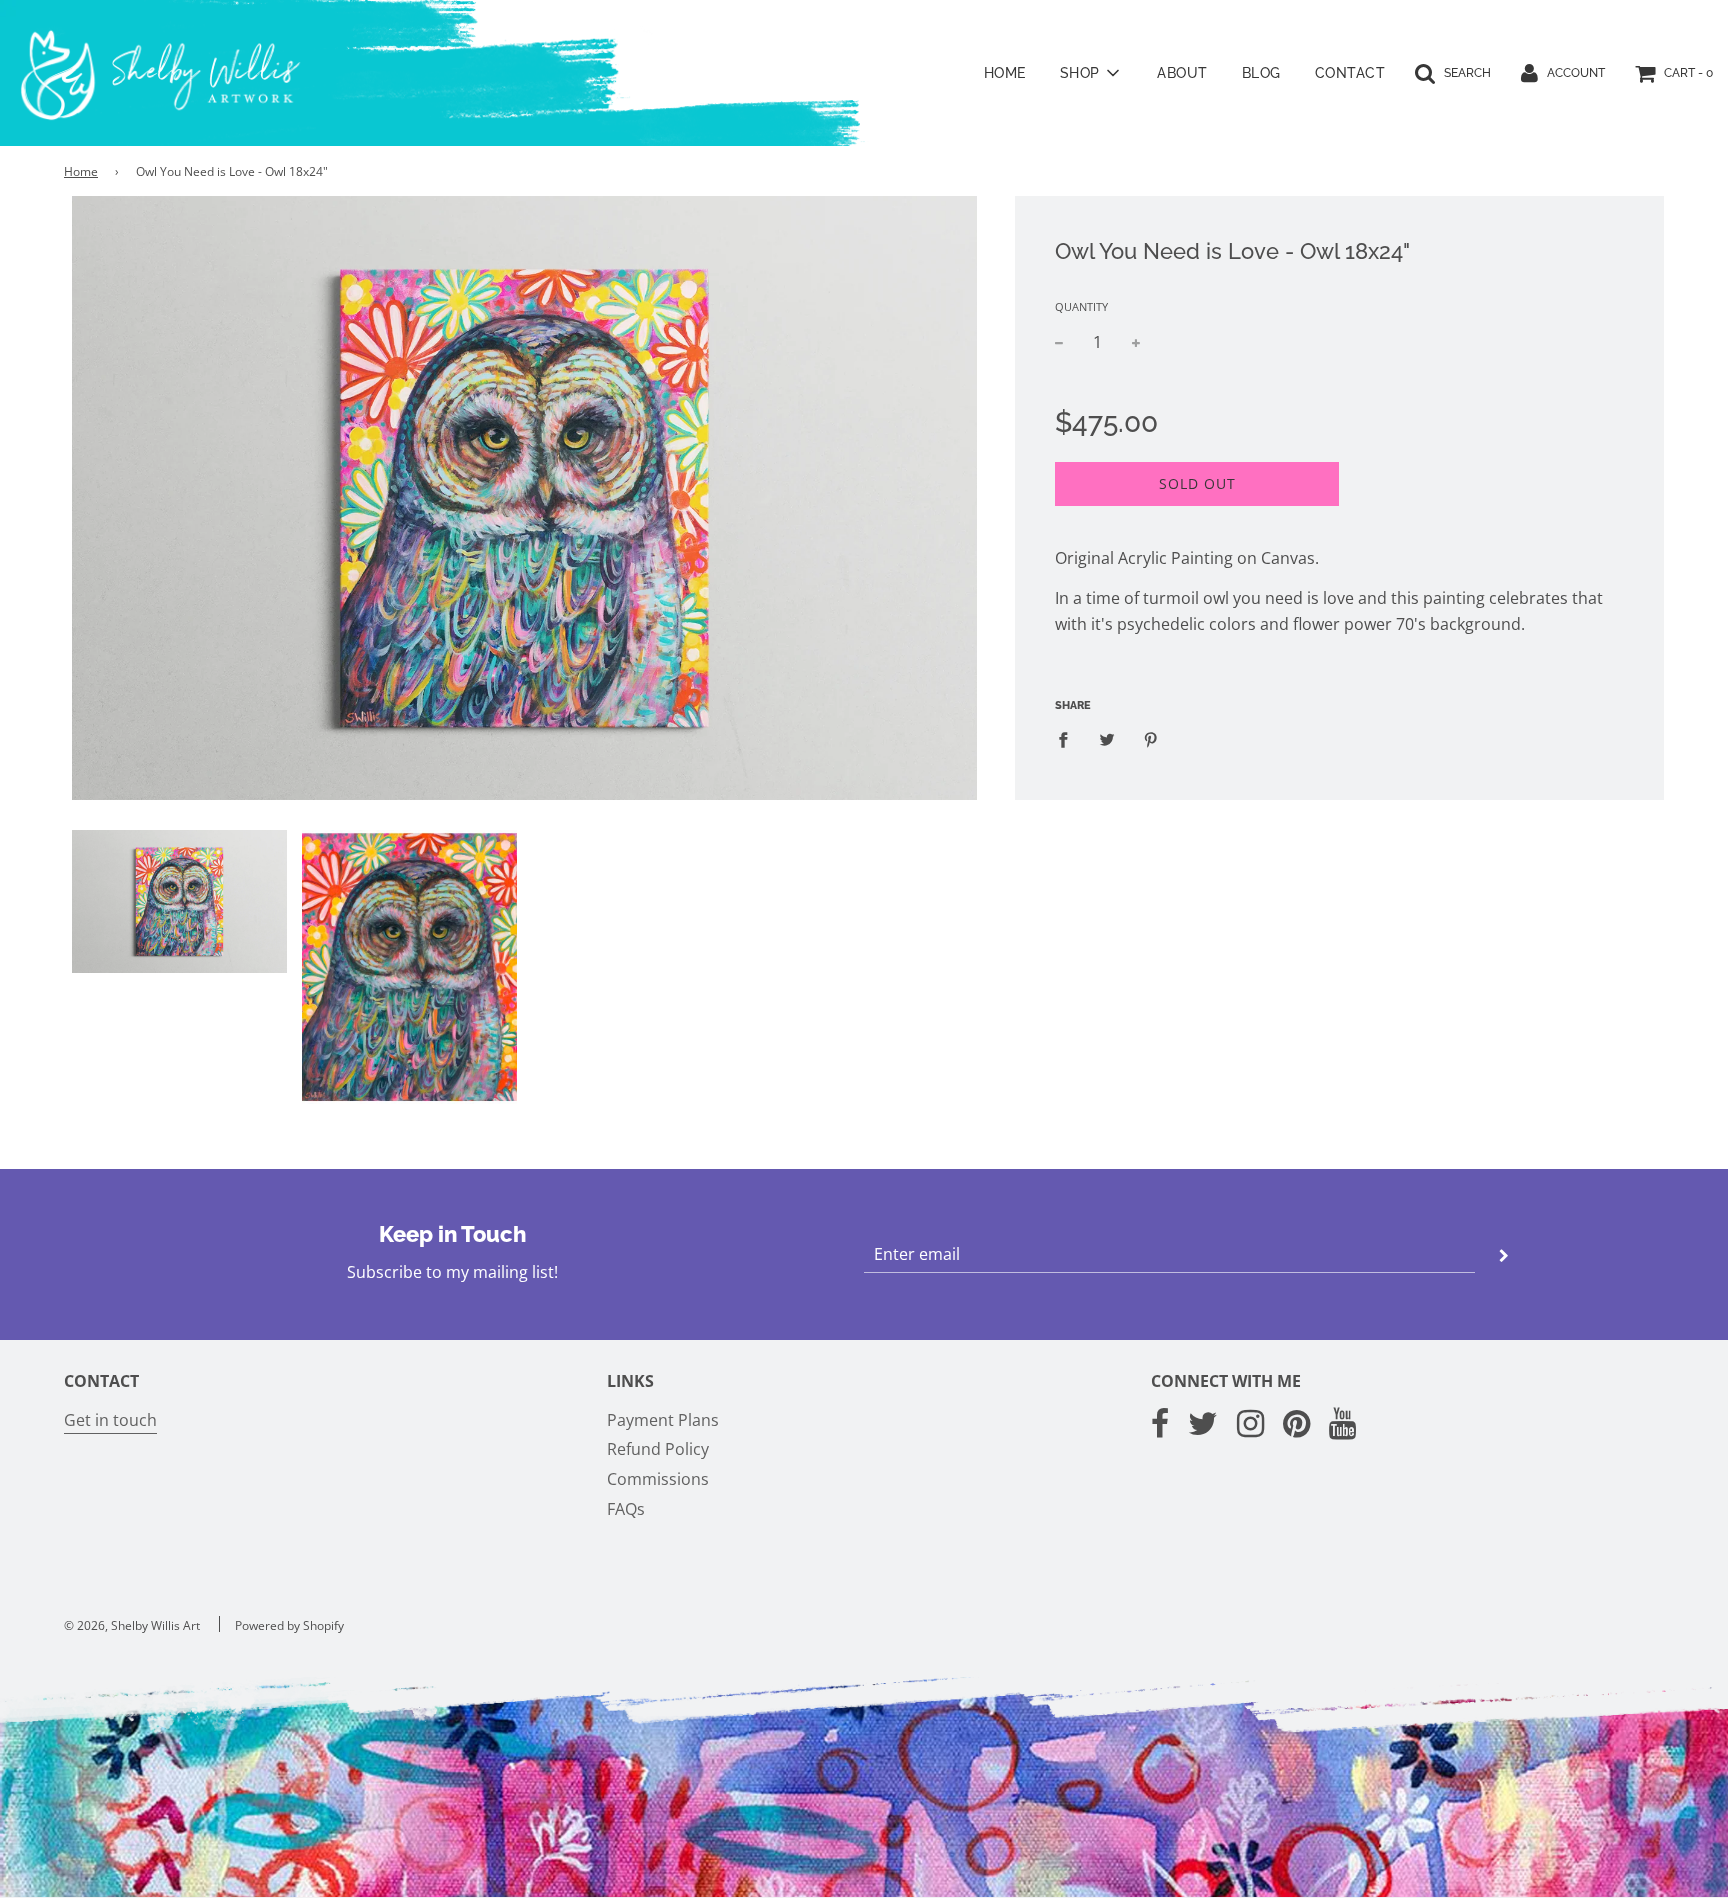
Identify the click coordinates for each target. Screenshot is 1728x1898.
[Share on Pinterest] (1151, 740)
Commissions (658, 1479)
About (1182, 73)
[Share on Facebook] (1069, 740)
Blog (1261, 73)
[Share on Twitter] (1107, 740)
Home (1005, 73)
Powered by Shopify (289, 1625)
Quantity (1081, 306)
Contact (1350, 73)
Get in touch (110, 1420)
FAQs (626, 1509)
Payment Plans (663, 1420)
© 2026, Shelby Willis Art (132, 1625)
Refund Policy (658, 1449)
